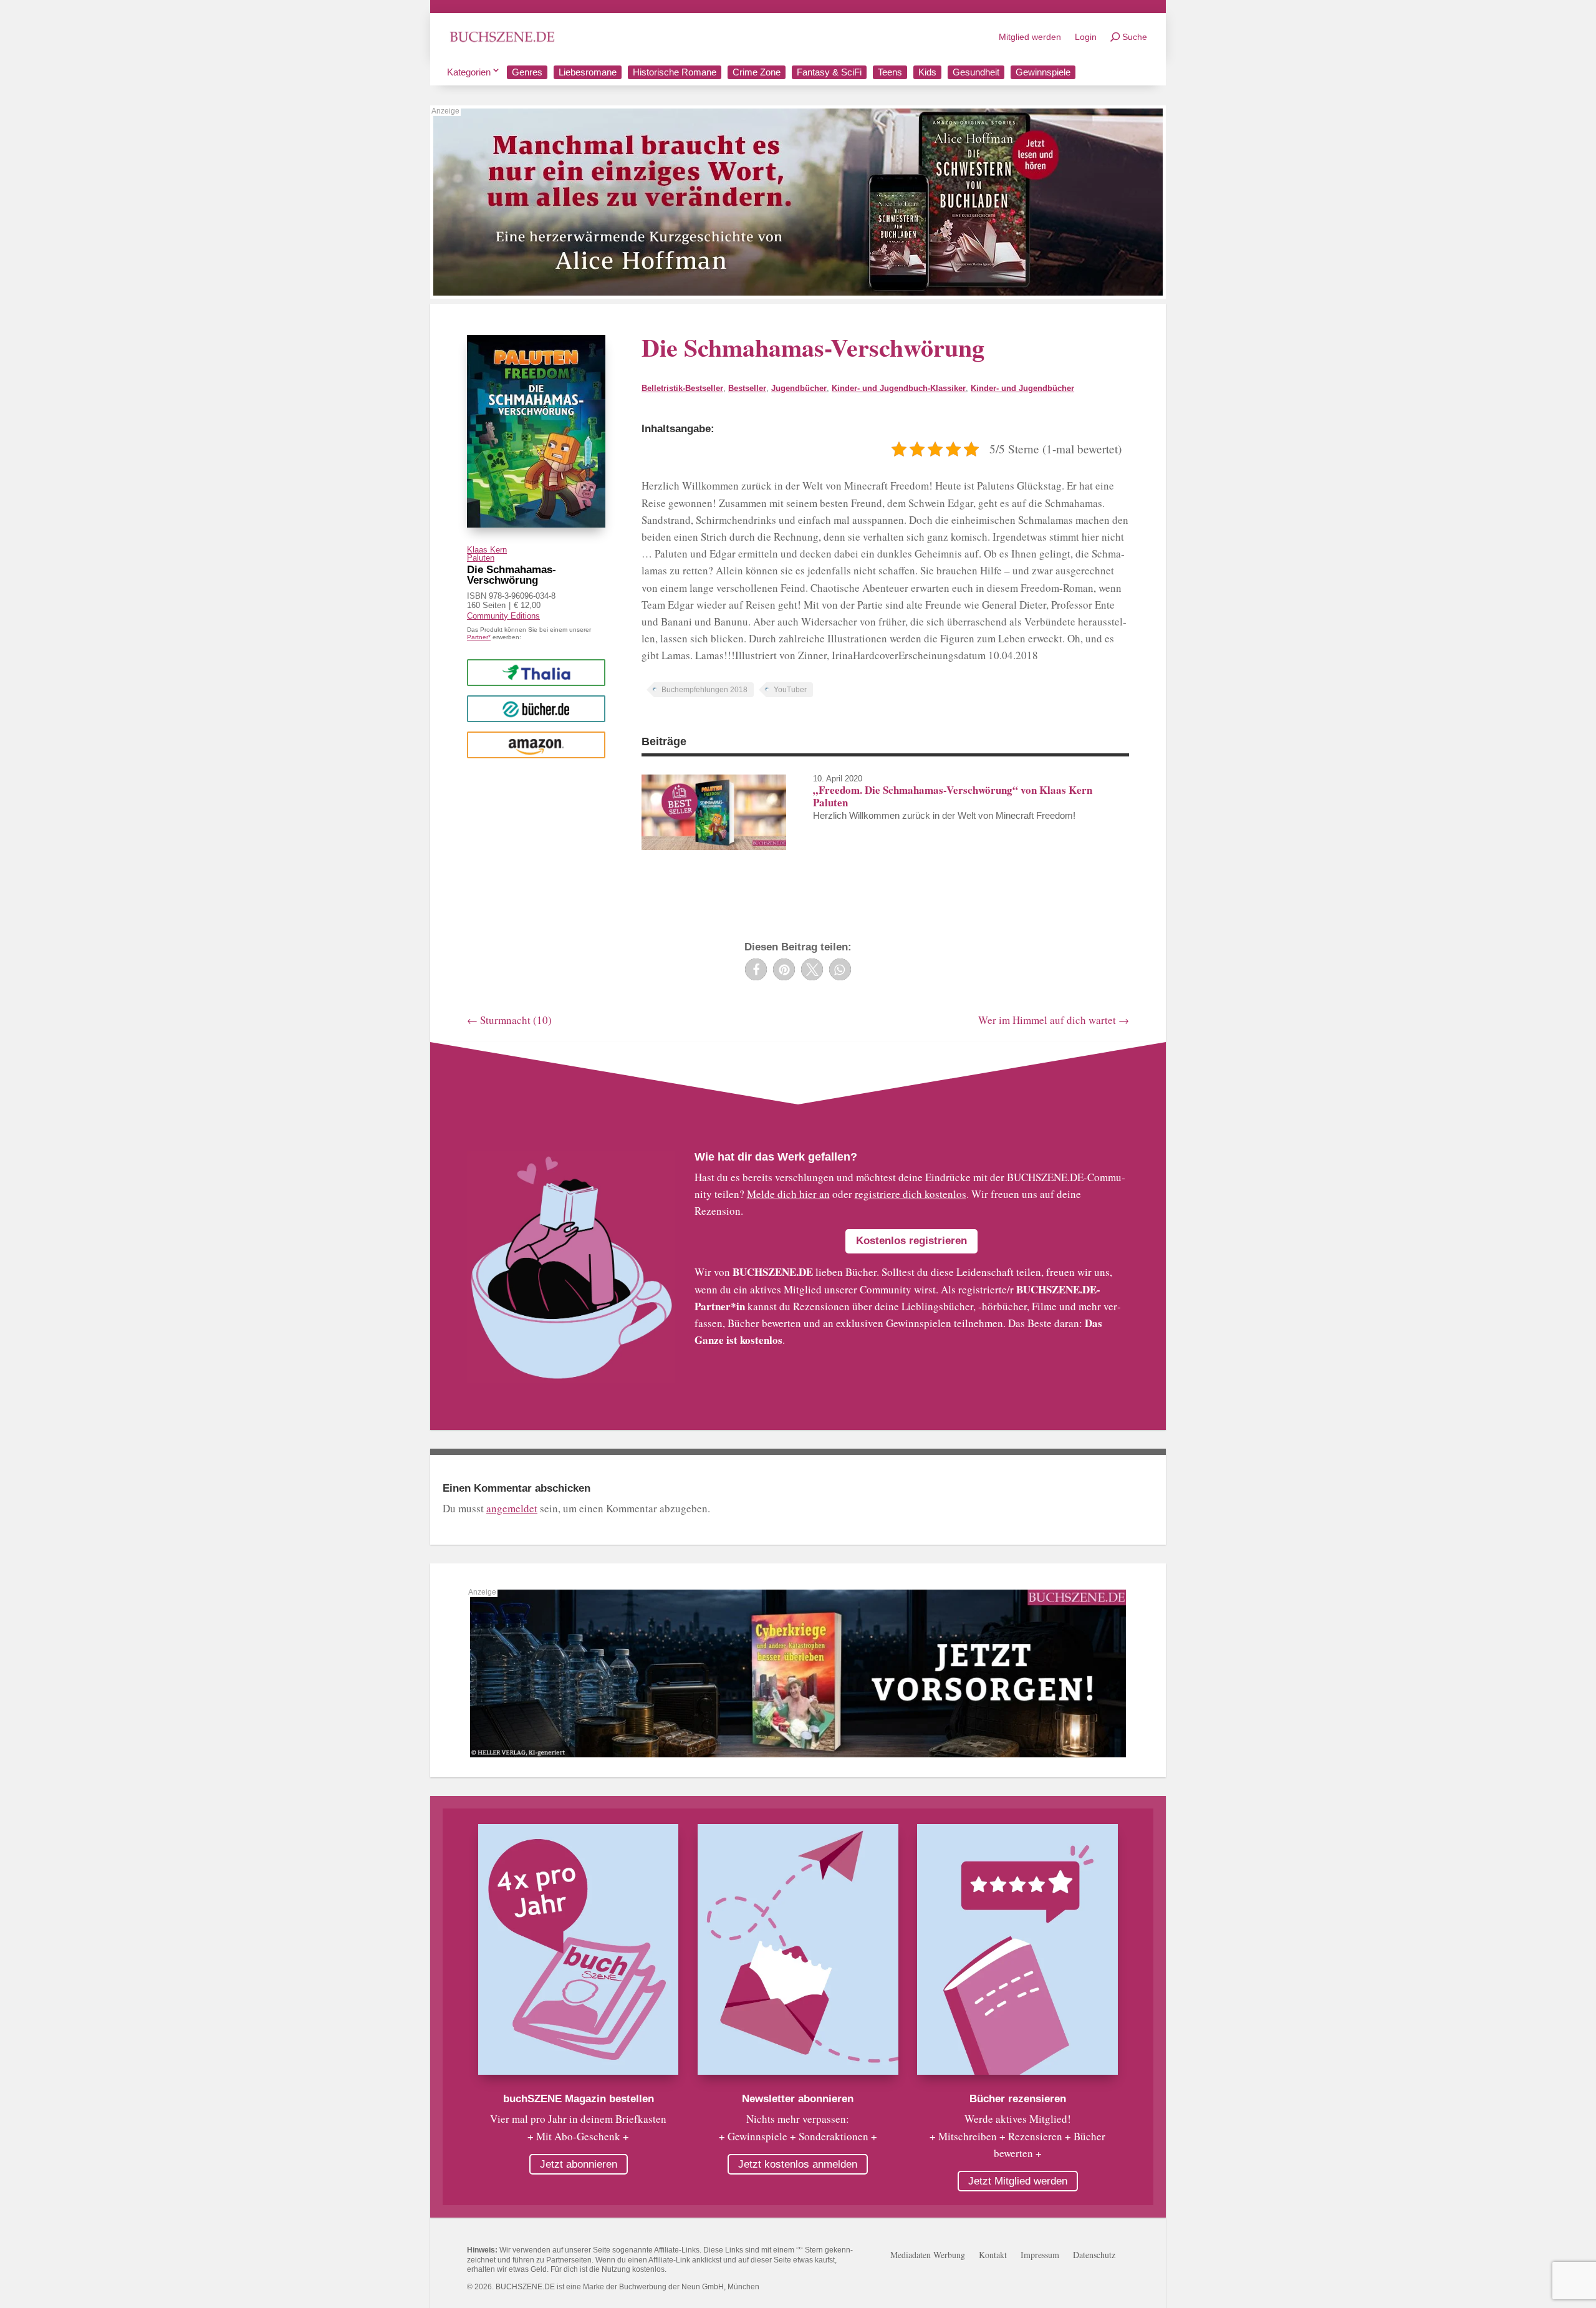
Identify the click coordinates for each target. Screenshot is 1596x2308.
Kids (927, 72)
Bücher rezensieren (1018, 2099)
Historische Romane (675, 72)
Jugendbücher (799, 388)
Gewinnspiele (1043, 72)
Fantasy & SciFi (829, 72)
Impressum (1040, 2256)
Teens (890, 72)
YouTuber (790, 690)
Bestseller (747, 388)
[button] (756, 969)
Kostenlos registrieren (911, 1241)
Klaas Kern (487, 550)
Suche (1135, 37)
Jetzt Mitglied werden (1018, 2181)
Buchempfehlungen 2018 (704, 690)
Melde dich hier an (788, 1194)
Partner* (479, 637)
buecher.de (536, 708)
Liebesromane (588, 72)
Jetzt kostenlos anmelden (798, 2164)
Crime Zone (757, 72)
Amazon (536, 744)
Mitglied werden (1030, 37)
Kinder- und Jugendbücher (1022, 388)
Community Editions (503, 616)
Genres (527, 72)
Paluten (481, 558)
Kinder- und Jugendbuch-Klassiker (899, 388)
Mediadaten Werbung (928, 2256)
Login (1086, 37)
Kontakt (993, 2256)
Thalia (536, 672)
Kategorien (469, 72)
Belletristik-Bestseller (682, 388)
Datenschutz (1094, 2256)
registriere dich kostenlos (911, 1194)
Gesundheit (976, 72)
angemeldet (512, 1508)
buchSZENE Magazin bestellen (579, 2099)
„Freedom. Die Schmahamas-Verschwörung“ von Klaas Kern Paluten (953, 796)
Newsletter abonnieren (798, 2099)
